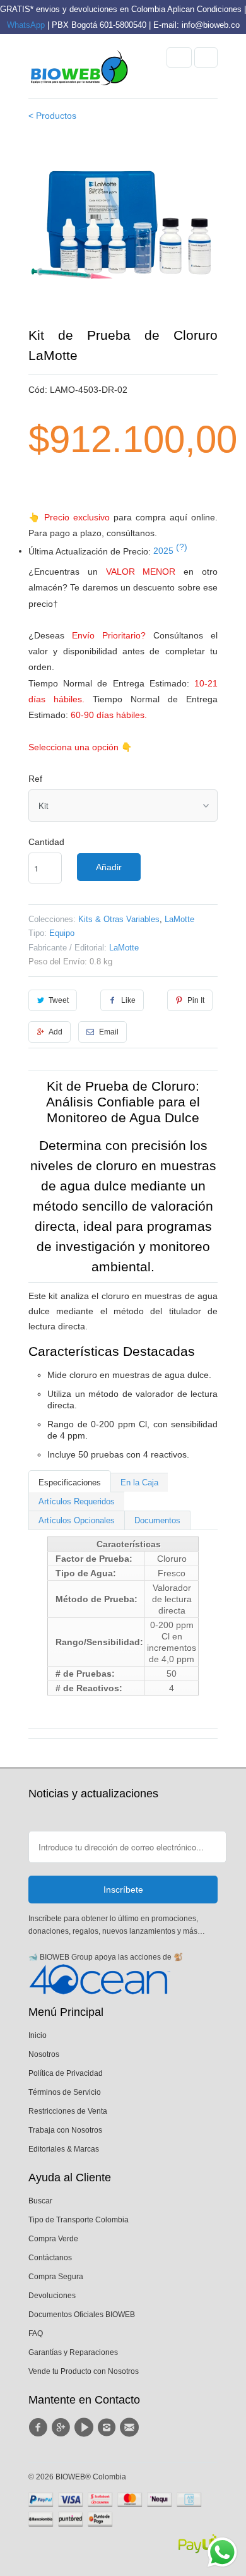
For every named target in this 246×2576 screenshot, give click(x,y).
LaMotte (179, 919)
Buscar (40, 2201)
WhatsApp (26, 25)
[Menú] (179, 57)
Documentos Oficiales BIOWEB (82, 2315)
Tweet (59, 1000)
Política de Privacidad (66, 2073)
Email (109, 1032)
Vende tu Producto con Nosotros (84, 2371)
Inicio (38, 2035)
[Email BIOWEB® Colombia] (131, 2428)
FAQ (36, 2333)
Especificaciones (70, 1483)
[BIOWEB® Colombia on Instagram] (108, 2428)
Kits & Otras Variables (119, 919)
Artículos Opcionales (77, 1520)
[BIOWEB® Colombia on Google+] (62, 2428)
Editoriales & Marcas (64, 2149)
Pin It (196, 1000)
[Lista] (206, 57)
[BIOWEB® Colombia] (79, 71)
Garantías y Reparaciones (73, 2352)
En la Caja (139, 1483)
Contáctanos (50, 2258)
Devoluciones (52, 2296)
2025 (170, 551)
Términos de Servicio (65, 2092)
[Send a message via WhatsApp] (222, 2552)
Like (128, 1000)
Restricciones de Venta (68, 2111)
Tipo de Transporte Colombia (79, 2220)
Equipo (62, 933)
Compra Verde (53, 2239)
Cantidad (46, 842)
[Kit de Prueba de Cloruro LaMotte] (123, 231)
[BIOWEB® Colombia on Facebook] (40, 2428)
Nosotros (44, 2054)
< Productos (52, 116)
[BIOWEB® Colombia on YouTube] (86, 2428)
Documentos (157, 1520)
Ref (35, 779)
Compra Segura (56, 2277)
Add (56, 1032)
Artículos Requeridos (77, 1501)
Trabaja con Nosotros (65, 2130)
